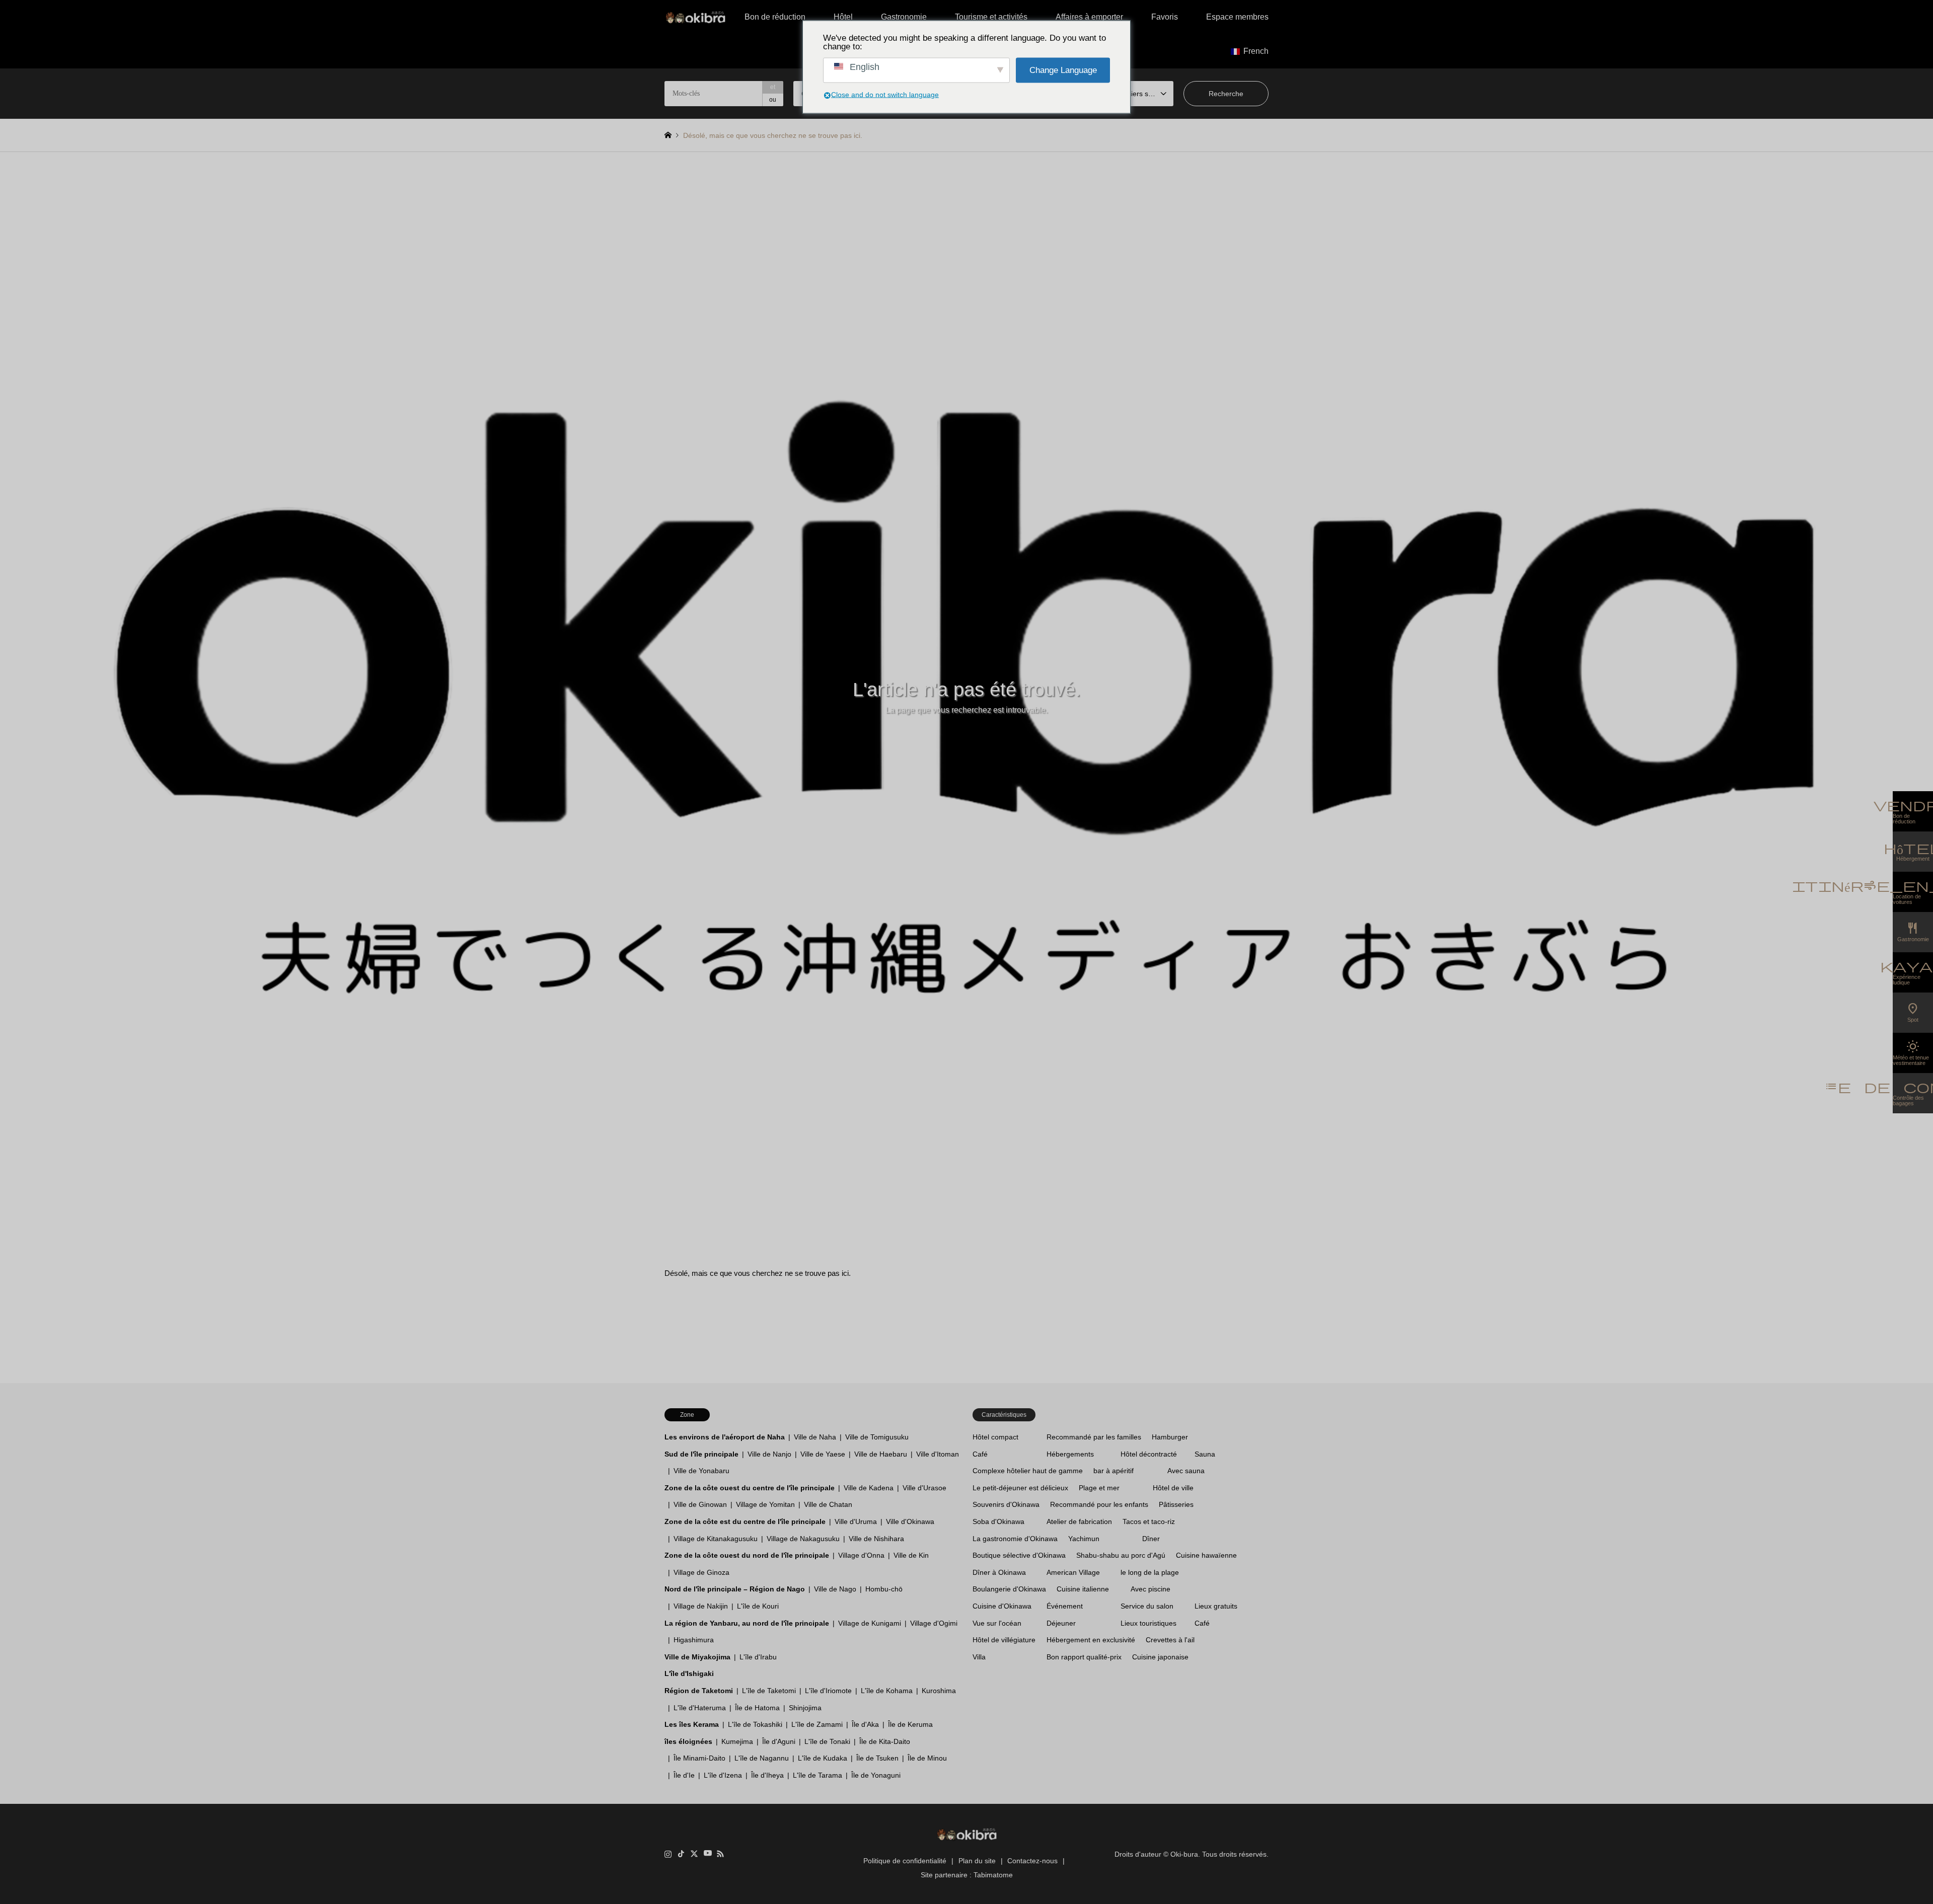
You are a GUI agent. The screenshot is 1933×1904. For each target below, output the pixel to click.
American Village (1073, 1572)
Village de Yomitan (765, 1504)
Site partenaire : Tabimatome (967, 1875)
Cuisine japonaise (1160, 1657)
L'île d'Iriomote (828, 1691)
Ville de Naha (815, 1437)
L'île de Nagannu (762, 1758)
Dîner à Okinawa (999, 1572)
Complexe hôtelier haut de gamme (1028, 1471)
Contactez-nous (1032, 1861)
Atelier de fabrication (1079, 1521)
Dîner (1151, 1539)
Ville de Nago (835, 1589)
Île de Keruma (910, 1724)
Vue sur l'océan (997, 1623)
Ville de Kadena (869, 1488)
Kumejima (737, 1741)
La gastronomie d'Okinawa (1015, 1539)
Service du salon (1147, 1606)
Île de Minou (927, 1758)
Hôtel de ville (1173, 1488)
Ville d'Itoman (938, 1454)
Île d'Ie (684, 1775)
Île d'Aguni (779, 1741)
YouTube (707, 1854)
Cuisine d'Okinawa (1002, 1606)
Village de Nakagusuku (803, 1539)
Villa (979, 1657)
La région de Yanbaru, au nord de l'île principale (747, 1623)
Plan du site (977, 1861)
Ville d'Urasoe (924, 1488)
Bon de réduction (775, 17)
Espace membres (1237, 17)
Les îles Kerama (692, 1724)
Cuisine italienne (1083, 1589)
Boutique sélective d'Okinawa (1019, 1555)
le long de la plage (1150, 1572)
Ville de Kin (911, 1555)
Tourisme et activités (991, 17)
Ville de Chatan (828, 1504)
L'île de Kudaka (823, 1758)
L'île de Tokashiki (755, 1724)
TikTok (681, 1854)
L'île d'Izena (723, 1775)
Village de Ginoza (701, 1572)
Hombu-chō (884, 1589)
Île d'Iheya (767, 1775)
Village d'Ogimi (934, 1623)
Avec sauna (1186, 1471)
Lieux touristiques (1148, 1623)
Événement (1065, 1606)
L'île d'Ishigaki (689, 1673)
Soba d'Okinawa (998, 1521)
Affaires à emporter (1089, 17)
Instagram (668, 1854)
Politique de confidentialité (905, 1861)
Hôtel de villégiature (1004, 1640)
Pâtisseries (1176, 1504)
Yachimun (1084, 1539)
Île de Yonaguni (876, 1775)
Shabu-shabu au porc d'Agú (1121, 1555)
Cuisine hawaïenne (1206, 1555)
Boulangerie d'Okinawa (1009, 1589)
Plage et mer (1099, 1488)
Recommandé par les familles (1094, 1437)
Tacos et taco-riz (1149, 1521)
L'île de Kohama (887, 1691)
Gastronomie (904, 17)
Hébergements (1070, 1454)
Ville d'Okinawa (910, 1521)
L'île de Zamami (817, 1724)
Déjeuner (1061, 1623)
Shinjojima (805, 1708)
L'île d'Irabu (758, 1657)
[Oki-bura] (695, 17)
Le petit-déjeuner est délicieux (1020, 1488)
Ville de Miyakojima (697, 1657)
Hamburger (1170, 1437)
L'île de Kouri (758, 1606)
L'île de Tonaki (827, 1741)
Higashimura (694, 1640)
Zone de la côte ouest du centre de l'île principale (750, 1488)
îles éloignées (688, 1741)
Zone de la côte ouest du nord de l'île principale (747, 1555)
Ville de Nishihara (876, 1539)
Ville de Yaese (823, 1454)
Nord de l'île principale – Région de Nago (735, 1589)
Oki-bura (1184, 1854)
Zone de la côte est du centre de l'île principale (745, 1521)
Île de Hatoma (757, 1708)
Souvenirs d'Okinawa (1006, 1504)
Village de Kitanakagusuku (716, 1539)
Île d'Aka (865, 1724)
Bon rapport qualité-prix (1084, 1657)
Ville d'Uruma (856, 1521)
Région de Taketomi (699, 1691)
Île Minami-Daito (699, 1758)
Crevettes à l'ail (1170, 1640)
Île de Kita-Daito (885, 1741)
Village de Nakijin (701, 1606)
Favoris (1165, 17)
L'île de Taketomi (769, 1691)
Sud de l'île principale (701, 1454)
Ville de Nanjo (769, 1454)
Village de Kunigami (870, 1623)
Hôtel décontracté (1149, 1454)
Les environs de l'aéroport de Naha (725, 1437)
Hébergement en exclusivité (1091, 1640)
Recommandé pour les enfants (1099, 1504)
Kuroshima (939, 1691)
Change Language (1063, 70)
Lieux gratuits (1216, 1606)
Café (980, 1454)
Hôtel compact (995, 1437)
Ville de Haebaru (881, 1454)
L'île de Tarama (817, 1775)
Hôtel (843, 17)
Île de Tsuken (877, 1758)
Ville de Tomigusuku (877, 1437)
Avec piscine (1150, 1589)
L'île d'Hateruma (700, 1708)
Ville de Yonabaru (701, 1471)
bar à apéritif (1113, 1471)
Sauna (1205, 1454)
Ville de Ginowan (700, 1504)
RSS (720, 1854)
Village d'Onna (861, 1555)
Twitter (694, 1854)
